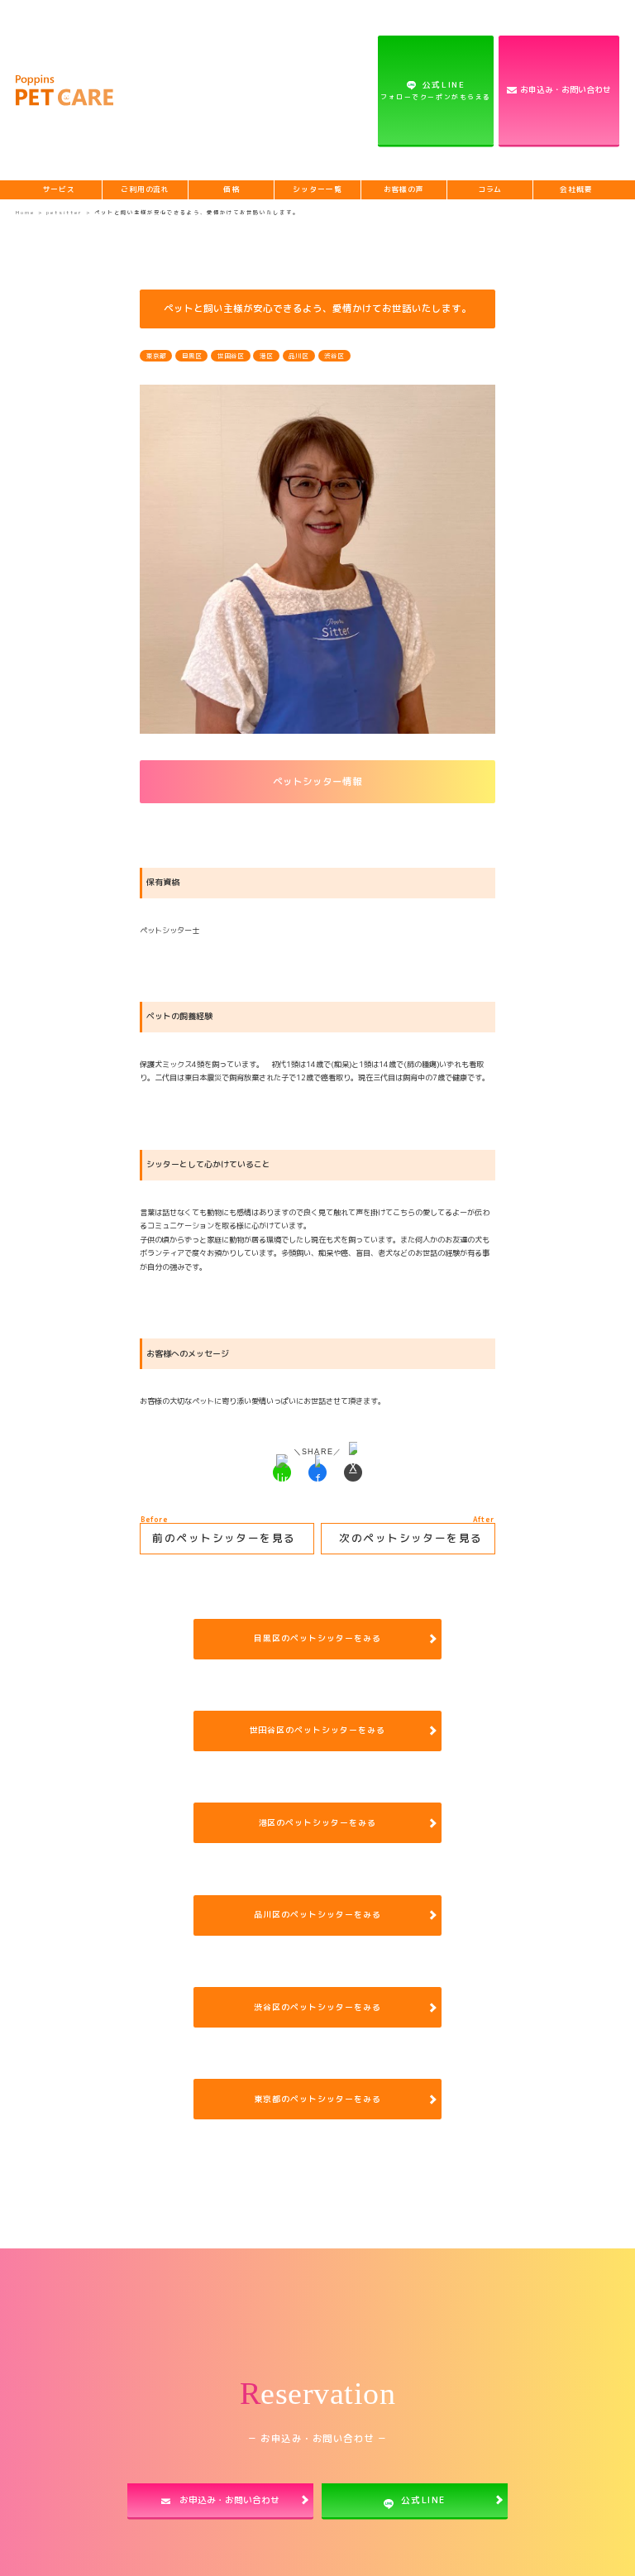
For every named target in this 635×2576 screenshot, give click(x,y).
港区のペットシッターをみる (318, 1822)
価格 (232, 189)
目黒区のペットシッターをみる (317, 1638)
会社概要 (576, 189)
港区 (266, 356)
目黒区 (192, 356)
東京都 (156, 356)
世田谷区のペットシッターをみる (318, 1730)
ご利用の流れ (145, 189)
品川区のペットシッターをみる (317, 1914)
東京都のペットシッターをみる (317, 2099)
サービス (60, 189)
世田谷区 (231, 356)
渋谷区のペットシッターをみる (317, 2007)
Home (25, 212)
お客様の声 (404, 189)
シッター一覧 (317, 189)
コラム (490, 189)
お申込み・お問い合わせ (566, 89)
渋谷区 (334, 356)
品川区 (298, 356)
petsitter (66, 212)
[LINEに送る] (282, 1472)
